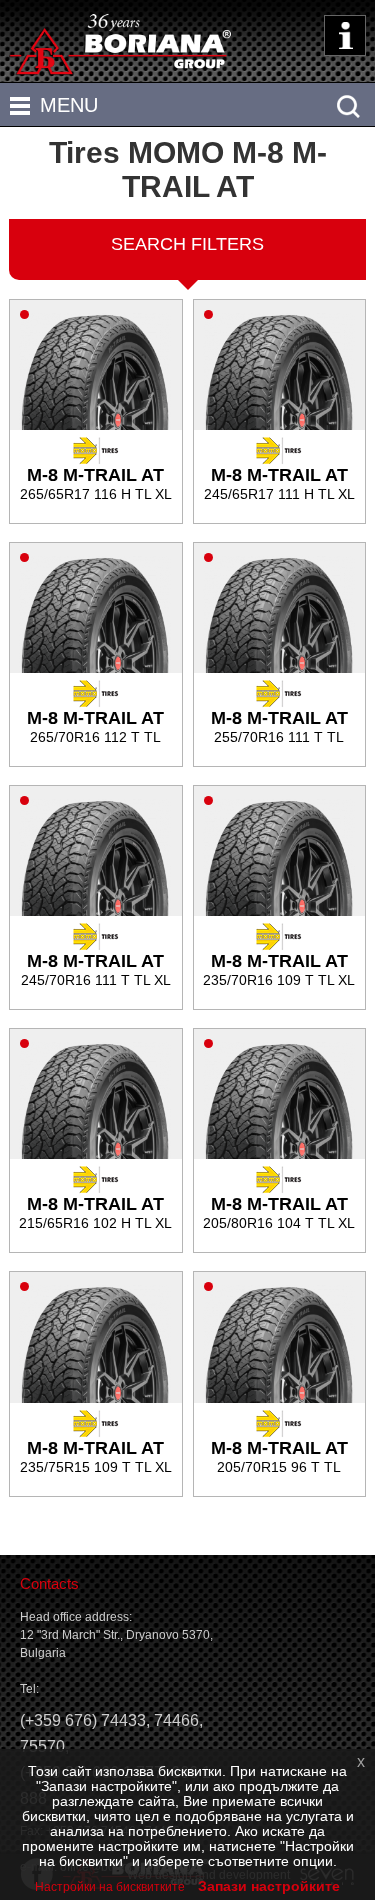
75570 (42, 1746)
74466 (176, 1720)
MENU (69, 105)
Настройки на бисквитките (110, 1887)
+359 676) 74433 (85, 1720)
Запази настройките (269, 1886)
